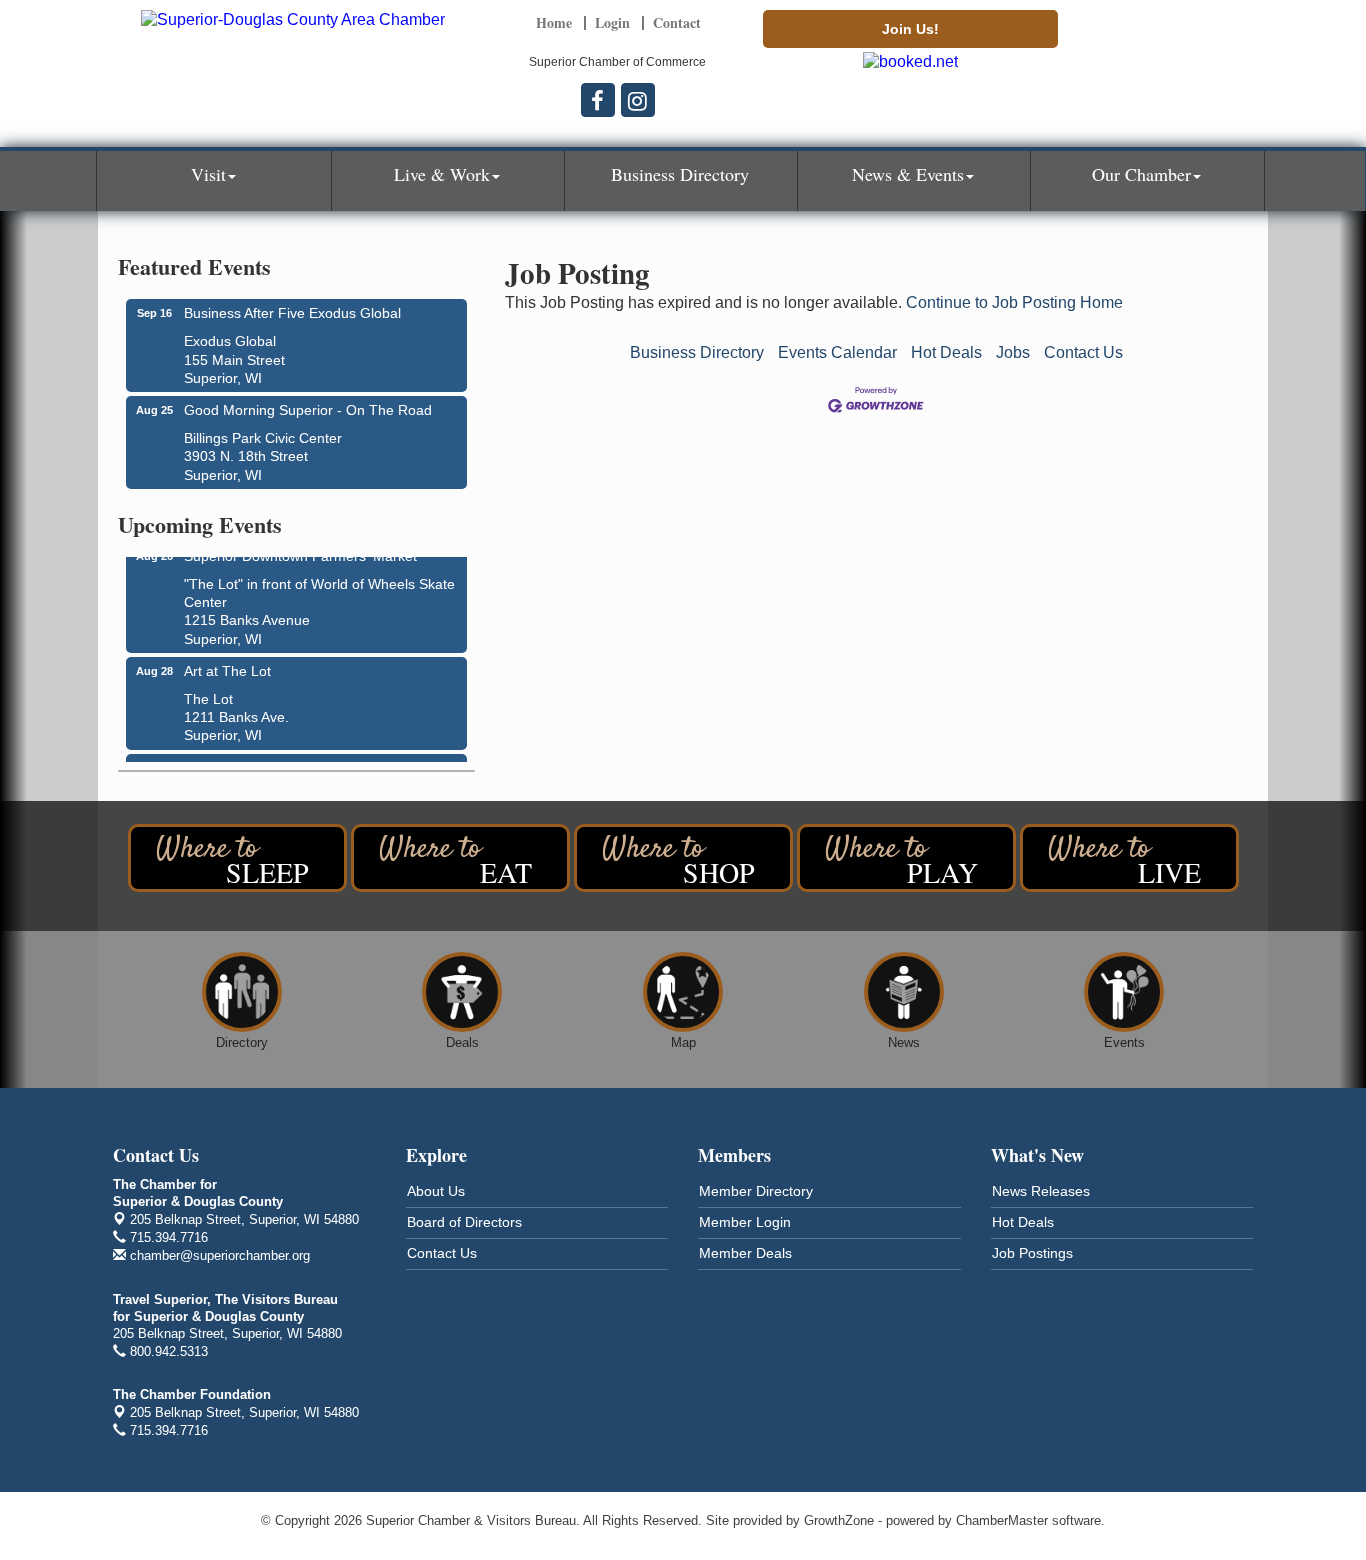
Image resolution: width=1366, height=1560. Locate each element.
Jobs (1013, 352)
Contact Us (1083, 352)
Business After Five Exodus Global (292, 313)
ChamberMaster (1002, 1520)
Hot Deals (946, 352)
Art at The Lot (227, 667)
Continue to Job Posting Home (1014, 302)
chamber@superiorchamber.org (218, 1255)
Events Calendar (837, 352)
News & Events (908, 174)
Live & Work (442, 174)
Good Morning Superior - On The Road (308, 410)
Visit (208, 174)
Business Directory (680, 174)
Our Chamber (1141, 174)
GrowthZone (839, 1520)
